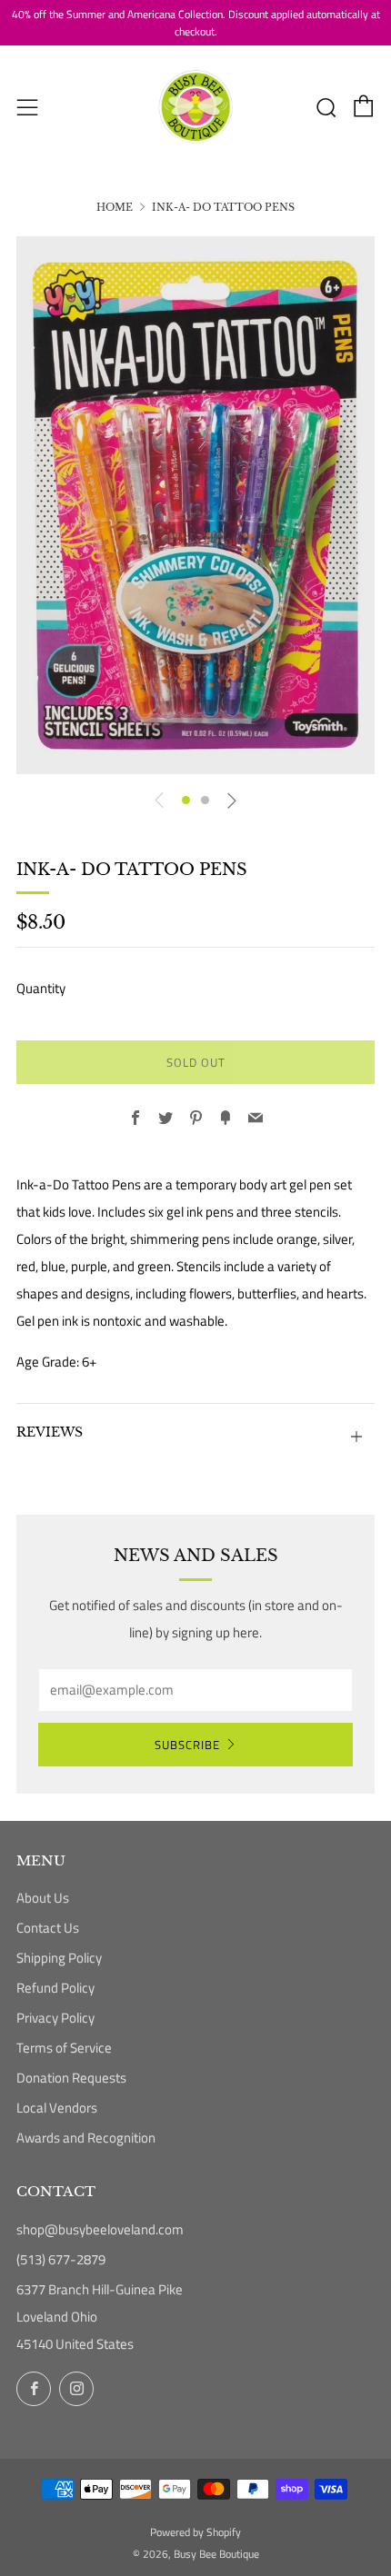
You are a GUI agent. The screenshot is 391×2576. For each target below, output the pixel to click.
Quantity (41, 988)
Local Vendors (57, 2108)
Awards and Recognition (86, 2138)
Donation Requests (71, 2078)
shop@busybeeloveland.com (100, 2229)
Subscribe (187, 1745)
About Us (43, 1898)
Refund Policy (55, 1988)
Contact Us (48, 1928)
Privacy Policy (55, 2018)
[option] (195, 505)
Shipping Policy (59, 1958)
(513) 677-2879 (61, 2259)
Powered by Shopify (195, 2532)
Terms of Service (64, 2048)
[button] (186, 800)
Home (115, 207)
